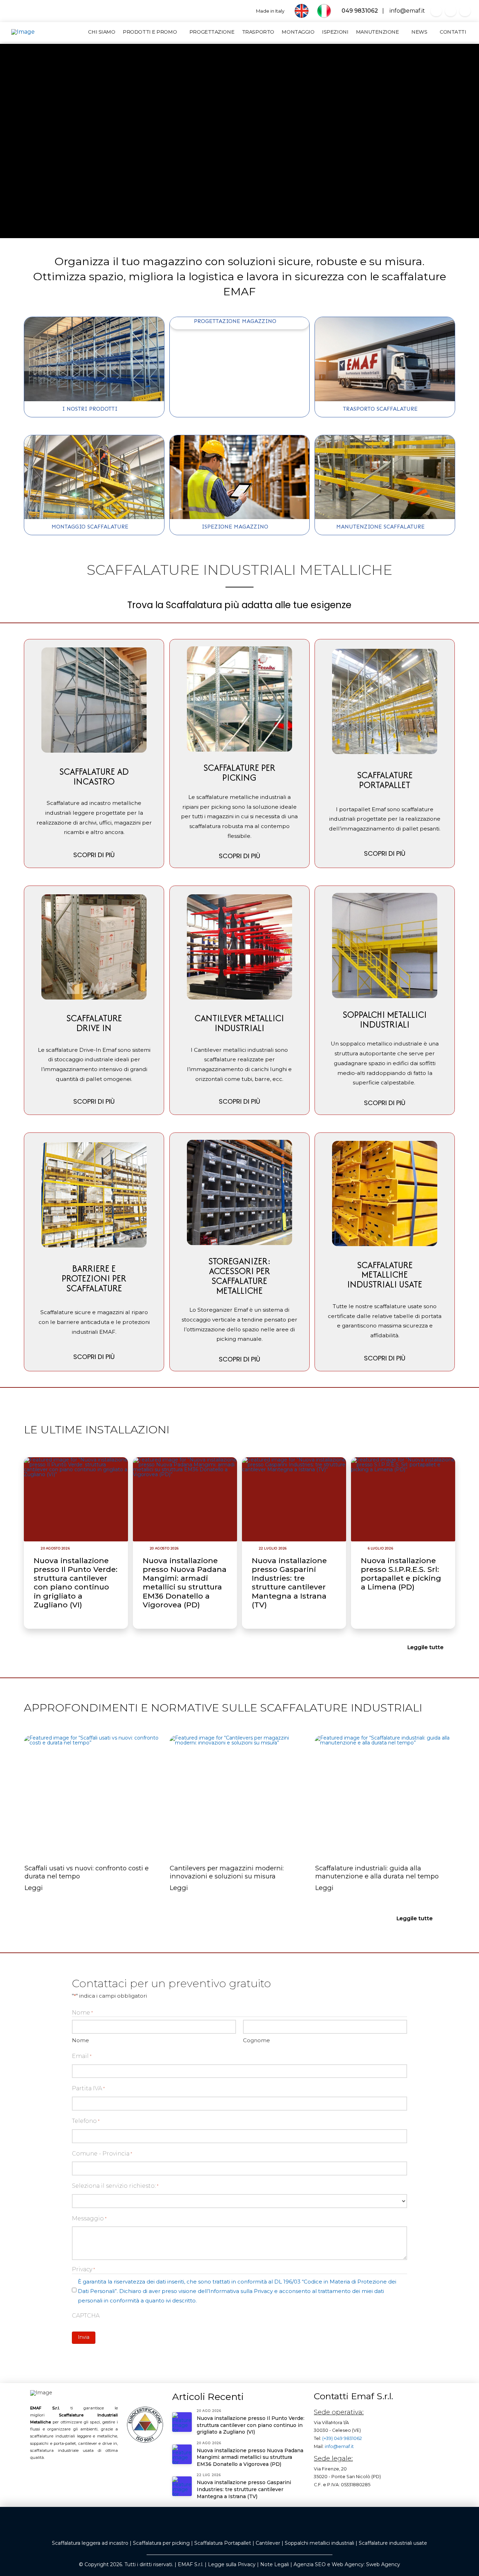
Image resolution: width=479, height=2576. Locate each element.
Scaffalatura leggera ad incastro (90, 2543)
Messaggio (89, 2218)
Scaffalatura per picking (161, 2543)
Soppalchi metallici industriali (319, 2543)
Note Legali (275, 2564)
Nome (80, 2040)
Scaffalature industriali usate (393, 2543)
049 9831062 (359, 11)
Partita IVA (88, 2088)
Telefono (86, 2121)
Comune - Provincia (102, 2154)
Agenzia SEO (310, 2564)
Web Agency (348, 2564)
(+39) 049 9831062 (342, 2438)
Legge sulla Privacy (232, 2564)
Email (82, 2056)
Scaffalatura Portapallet (223, 2543)
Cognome (257, 2040)
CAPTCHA (86, 2316)
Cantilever (268, 2543)
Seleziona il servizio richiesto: (115, 2186)
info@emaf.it (406, 11)
